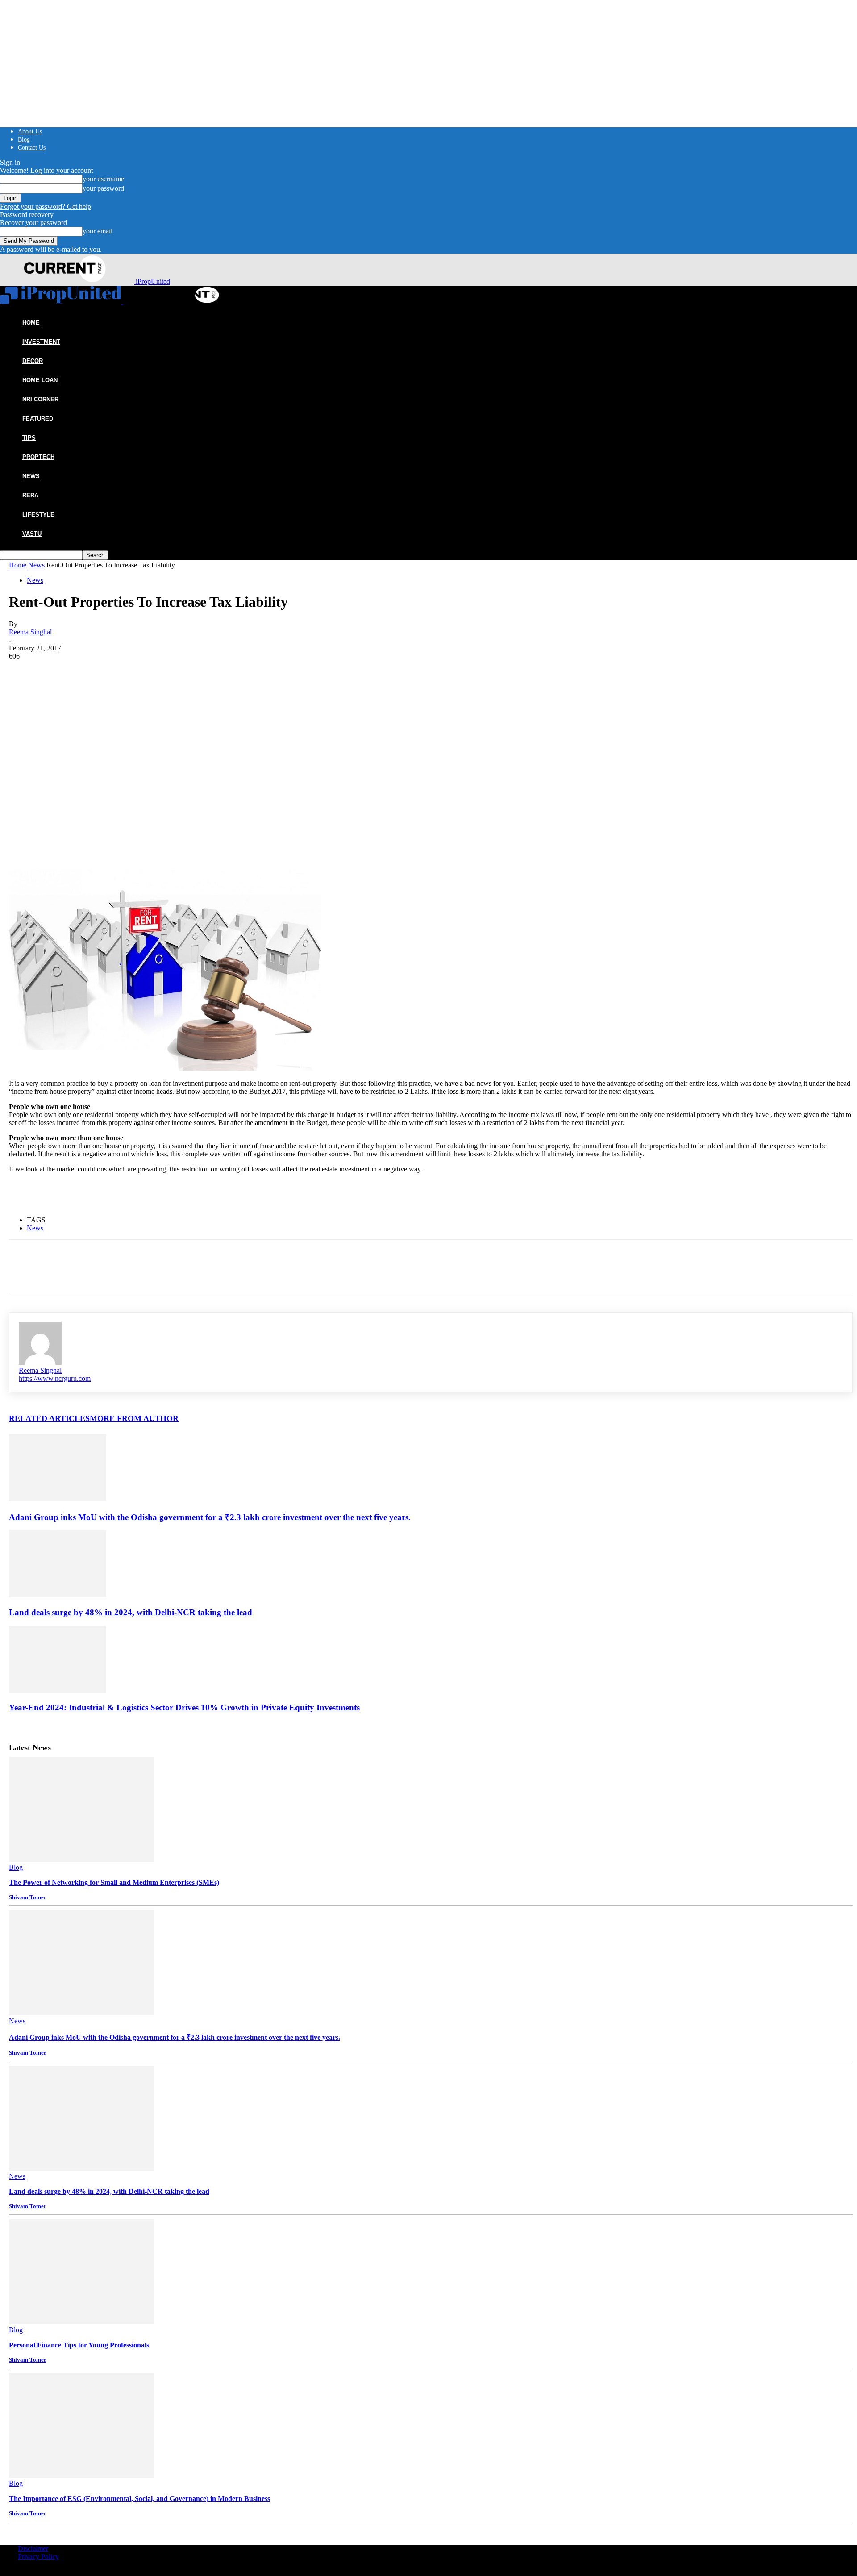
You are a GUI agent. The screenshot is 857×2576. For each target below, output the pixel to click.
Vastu (32, 534)
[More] (153, 808)
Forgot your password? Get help (46, 206)
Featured (38, 419)
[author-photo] (40, 1362)
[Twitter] (56, 808)
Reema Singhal (30, 632)
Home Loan (40, 380)
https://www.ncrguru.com (55, 1378)
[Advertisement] (431, 727)
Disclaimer (33, 2549)
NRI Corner (40, 399)
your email (98, 231)
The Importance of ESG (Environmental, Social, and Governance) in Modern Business (139, 2499)
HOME (31, 323)
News (31, 476)
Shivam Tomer (28, 1897)
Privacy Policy (38, 2557)
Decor (33, 361)
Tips (29, 438)
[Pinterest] (88, 808)
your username (103, 179)
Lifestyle (38, 515)
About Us (30, 131)
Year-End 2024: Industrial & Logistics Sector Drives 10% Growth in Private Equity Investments (184, 1707)
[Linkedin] (120, 808)
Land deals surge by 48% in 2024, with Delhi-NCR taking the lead (131, 1612)
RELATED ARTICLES (49, 1418)
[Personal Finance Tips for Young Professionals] (81, 2322)
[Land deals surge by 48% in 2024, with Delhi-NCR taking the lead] (58, 1595)
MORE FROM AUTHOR (134, 1418)
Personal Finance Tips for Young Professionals (79, 2345)
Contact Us (32, 148)
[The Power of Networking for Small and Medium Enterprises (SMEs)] (81, 1859)
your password (103, 188)
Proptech (38, 457)
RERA (30, 495)
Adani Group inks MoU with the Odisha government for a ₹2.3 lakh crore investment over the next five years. (210, 1517)
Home (18, 565)
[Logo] (62, 302)
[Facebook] (24, 808)
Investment (41, 342)
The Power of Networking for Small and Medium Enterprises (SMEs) (114, 1882)
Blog (24, 140)
